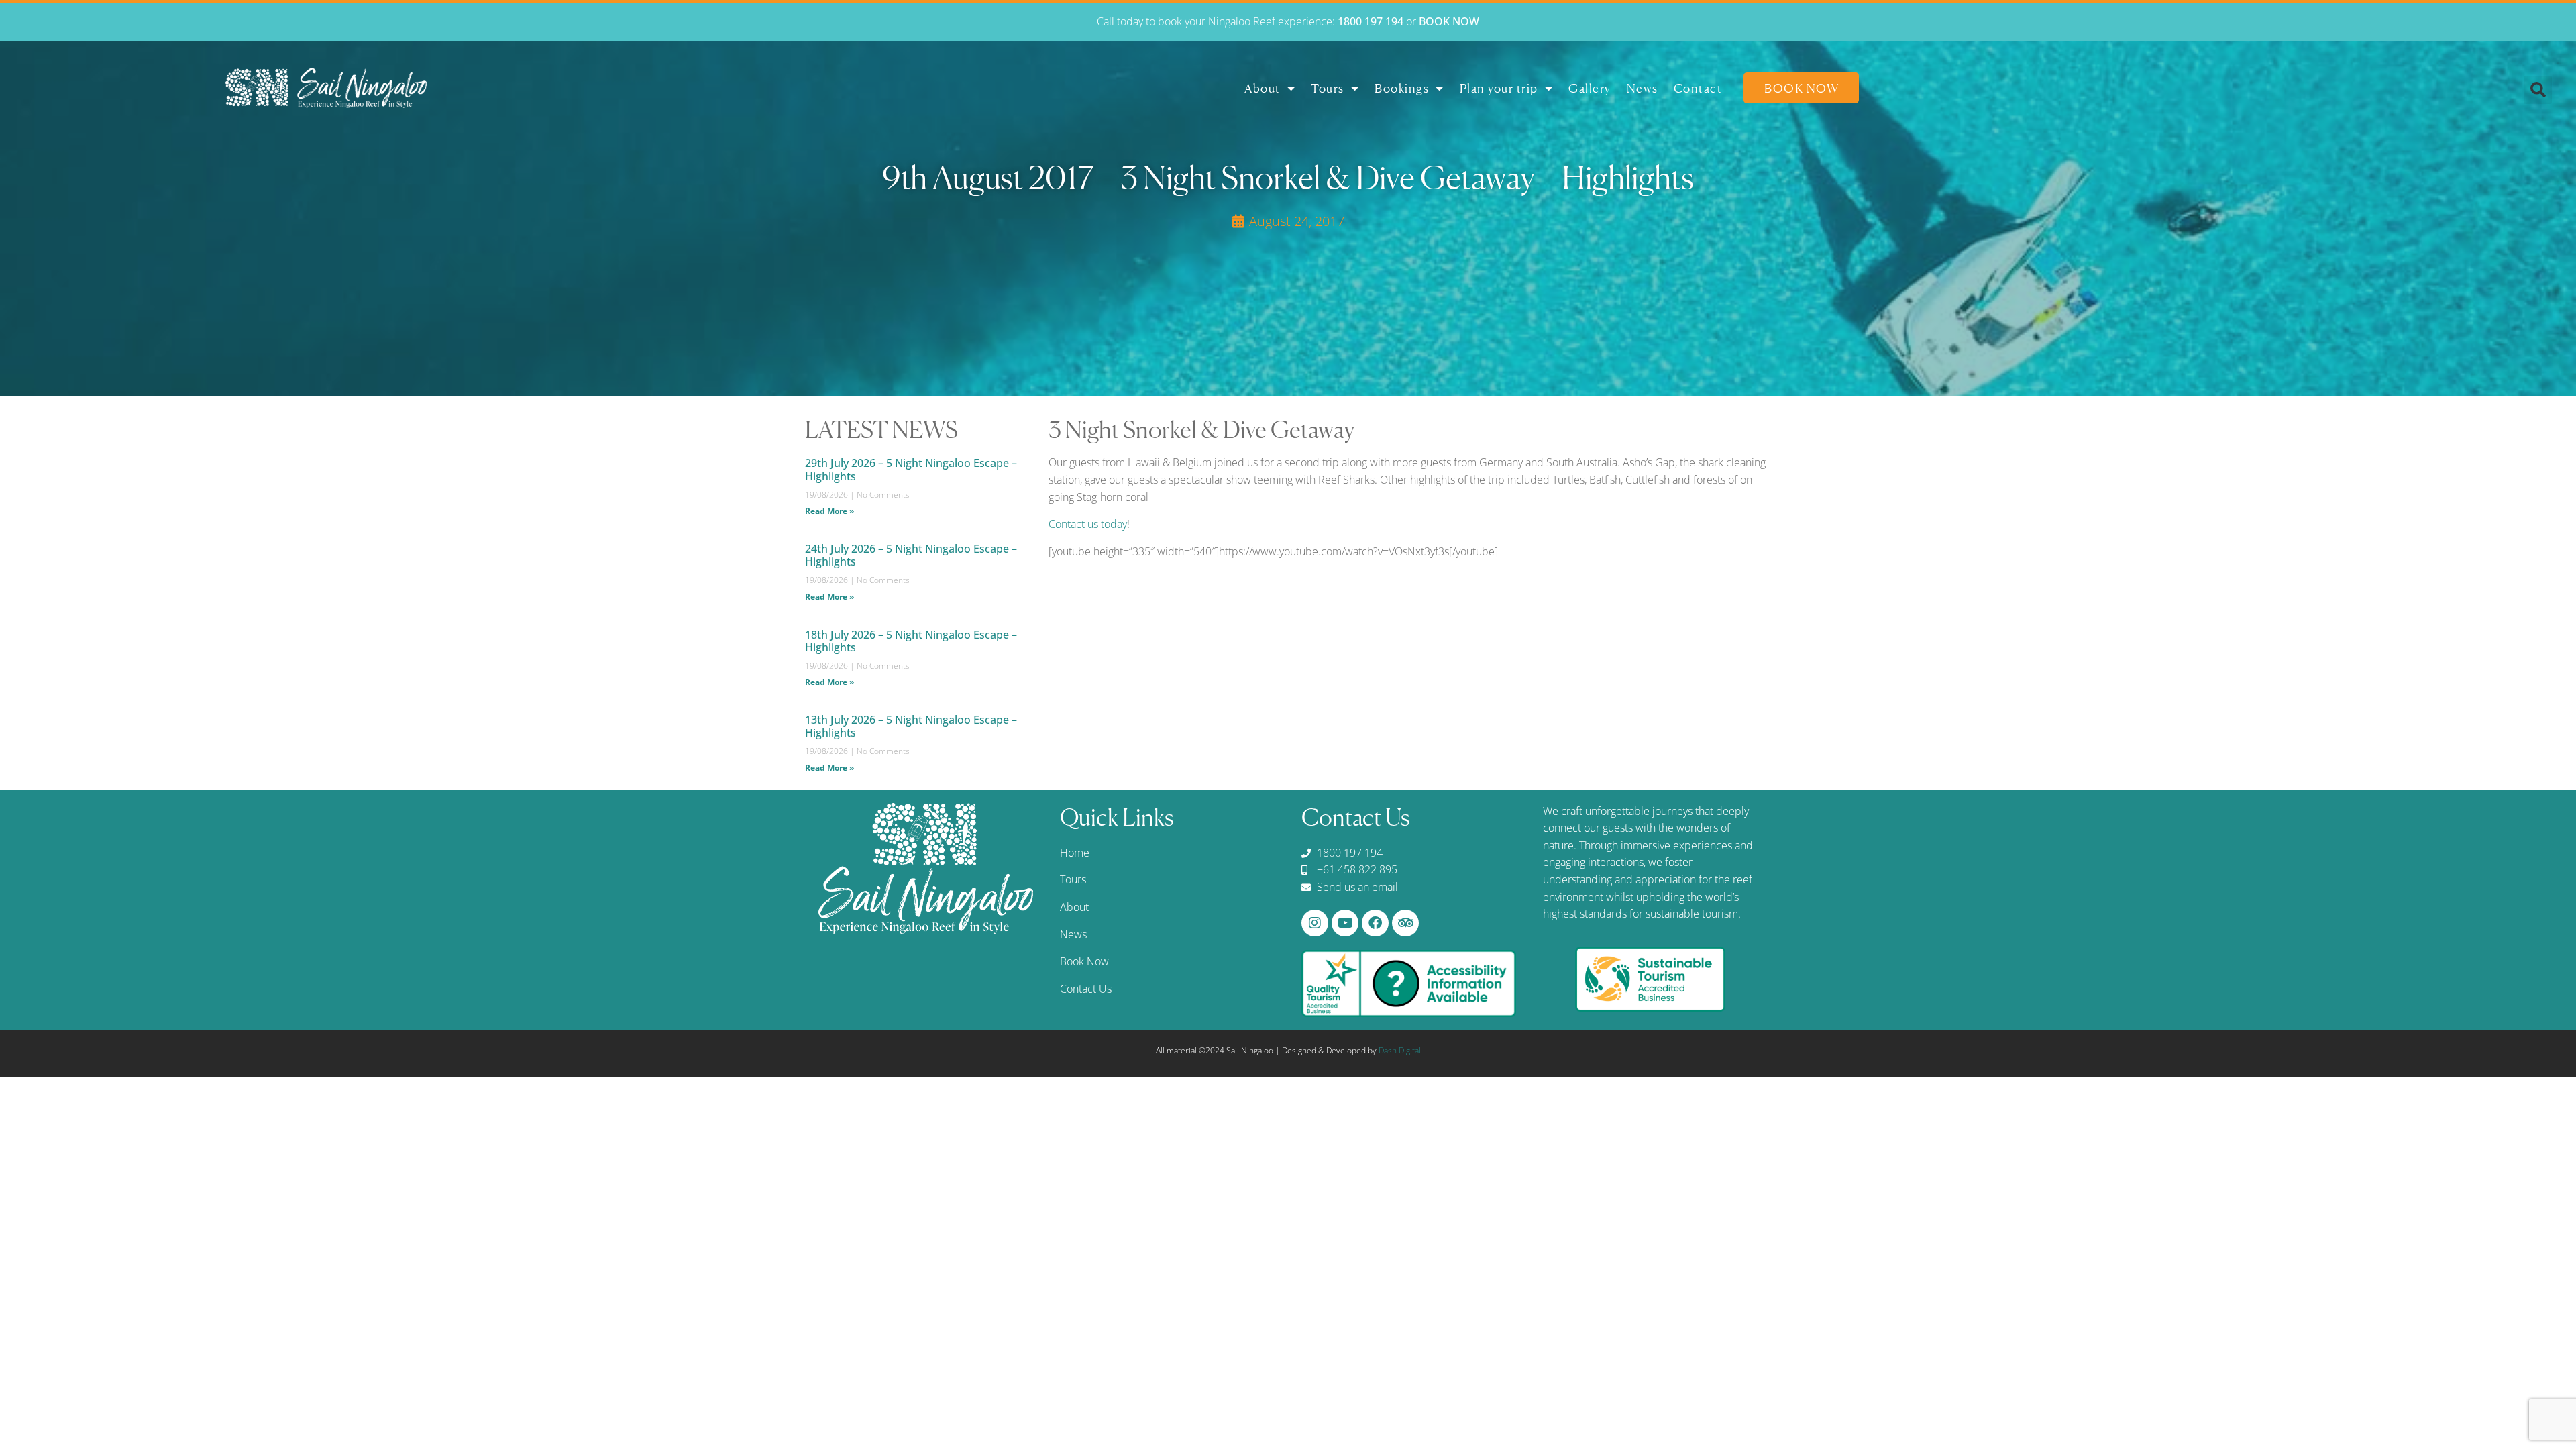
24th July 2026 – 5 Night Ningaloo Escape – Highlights (911, 555)
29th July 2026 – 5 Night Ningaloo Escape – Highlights (911, 469)
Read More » (829, 511)
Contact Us (1086, 989)
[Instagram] (1315, 923)
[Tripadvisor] (1405, 923)
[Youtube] (1345, 923)
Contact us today (1088, 524)
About (1263, 88)
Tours (1328, 88)
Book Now (1802, 88)
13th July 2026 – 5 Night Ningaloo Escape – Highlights (911, 726)
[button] (2538, 90)
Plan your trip (1499, 88)
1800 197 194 (1371, 21)
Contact (1698, 88)
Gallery (1590, 88)
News (1643, 88)
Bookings (1402, 88)
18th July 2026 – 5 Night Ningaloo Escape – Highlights (911, 641)
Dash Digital (1400, 1050)
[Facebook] (1375, 923)
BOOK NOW (1449, 21)
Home (1075, 853)
